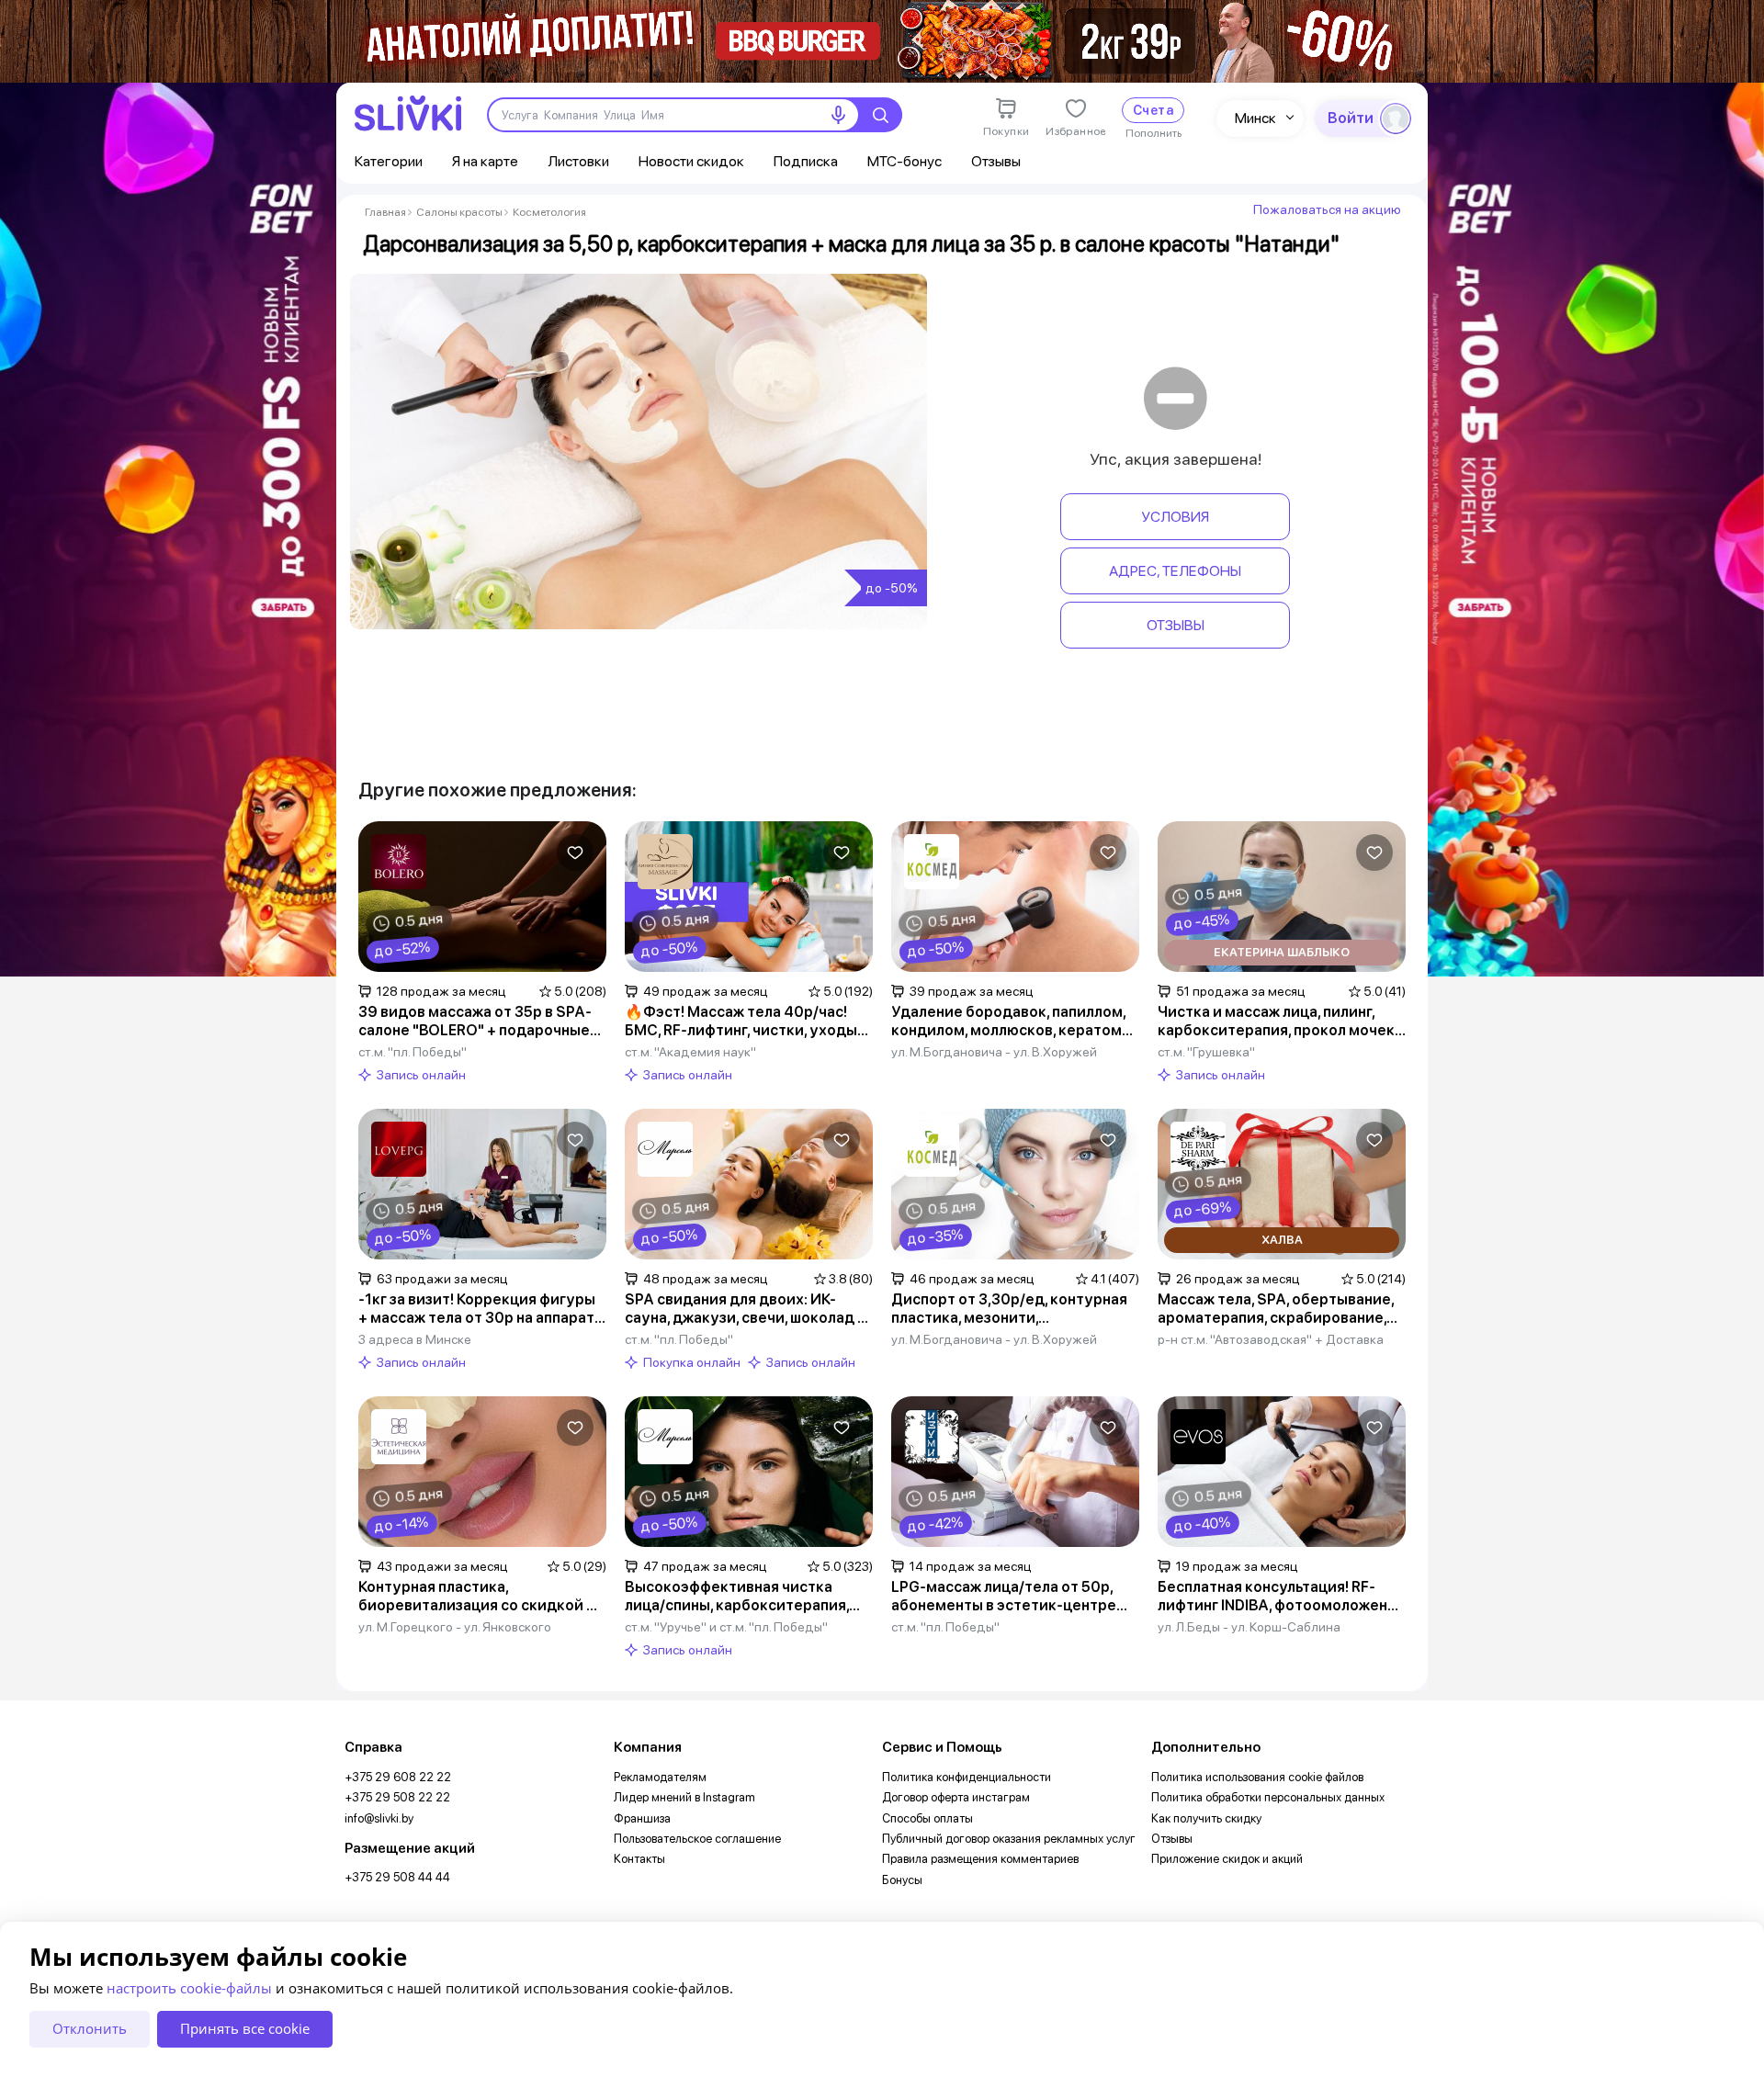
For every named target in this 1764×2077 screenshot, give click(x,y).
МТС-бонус (905, 161)
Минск (1255, 118)
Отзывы (996, 161)
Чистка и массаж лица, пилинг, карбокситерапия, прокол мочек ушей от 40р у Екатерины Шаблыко (1276, 1022)
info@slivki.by (379, 1818)
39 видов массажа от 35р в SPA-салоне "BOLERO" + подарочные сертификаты (475, 1022)
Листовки (578, 161)
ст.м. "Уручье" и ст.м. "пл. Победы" (726, 1627)
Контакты (639, 1859)
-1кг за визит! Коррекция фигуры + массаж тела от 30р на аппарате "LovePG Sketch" (481, 1309)
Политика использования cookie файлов (1257, 1777)
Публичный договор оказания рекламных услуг (1009, 1839)
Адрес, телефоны (1175, 571)
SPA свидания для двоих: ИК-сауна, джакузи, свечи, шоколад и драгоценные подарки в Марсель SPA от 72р (746, 1309)
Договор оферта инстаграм (956, 1797)
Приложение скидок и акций (1227, 1859)
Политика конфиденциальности (967, 1777)
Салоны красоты (459, 212)
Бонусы (902, 1880)
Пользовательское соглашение (697, 1839)
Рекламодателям (660, 1777)
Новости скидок (691, 161)
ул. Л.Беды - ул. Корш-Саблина (1249, 1627)
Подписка (806, 161)
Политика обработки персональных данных (1268, 1797)
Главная (385, 212)
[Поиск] (880, 115)
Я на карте (485, 161)
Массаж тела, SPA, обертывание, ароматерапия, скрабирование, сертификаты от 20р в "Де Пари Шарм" (1276, 1309)
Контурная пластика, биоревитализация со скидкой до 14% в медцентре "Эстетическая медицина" (482, 1597)
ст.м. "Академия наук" (690, 1052)
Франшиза (642, 1818)
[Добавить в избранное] (575, 852)
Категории (389, 161)
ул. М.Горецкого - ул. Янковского (455, 1627)
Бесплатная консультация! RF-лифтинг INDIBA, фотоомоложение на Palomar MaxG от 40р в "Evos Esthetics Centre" (1282, 1597)
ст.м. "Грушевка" (1206, 1052)
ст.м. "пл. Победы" (413, 1052)
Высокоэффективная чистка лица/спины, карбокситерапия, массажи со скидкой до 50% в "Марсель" (737, 1597)
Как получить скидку (1206, 1818)
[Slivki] (408, 113)
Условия (1175, 517)
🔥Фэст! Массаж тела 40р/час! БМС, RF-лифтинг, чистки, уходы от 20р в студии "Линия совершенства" (741, 1022)
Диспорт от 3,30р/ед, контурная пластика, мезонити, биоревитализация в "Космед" (1009, 1309)
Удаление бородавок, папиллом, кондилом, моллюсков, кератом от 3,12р (1008, 1022)
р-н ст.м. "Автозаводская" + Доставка (1271, 1339)
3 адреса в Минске (415, 1339)
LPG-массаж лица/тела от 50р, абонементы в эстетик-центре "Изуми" (1004, 1597)
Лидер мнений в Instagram (684, 1797)
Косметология (549, 212)
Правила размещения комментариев (980, 1859)
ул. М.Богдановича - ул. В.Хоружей (994, 1052)
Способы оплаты (927, 1818)
